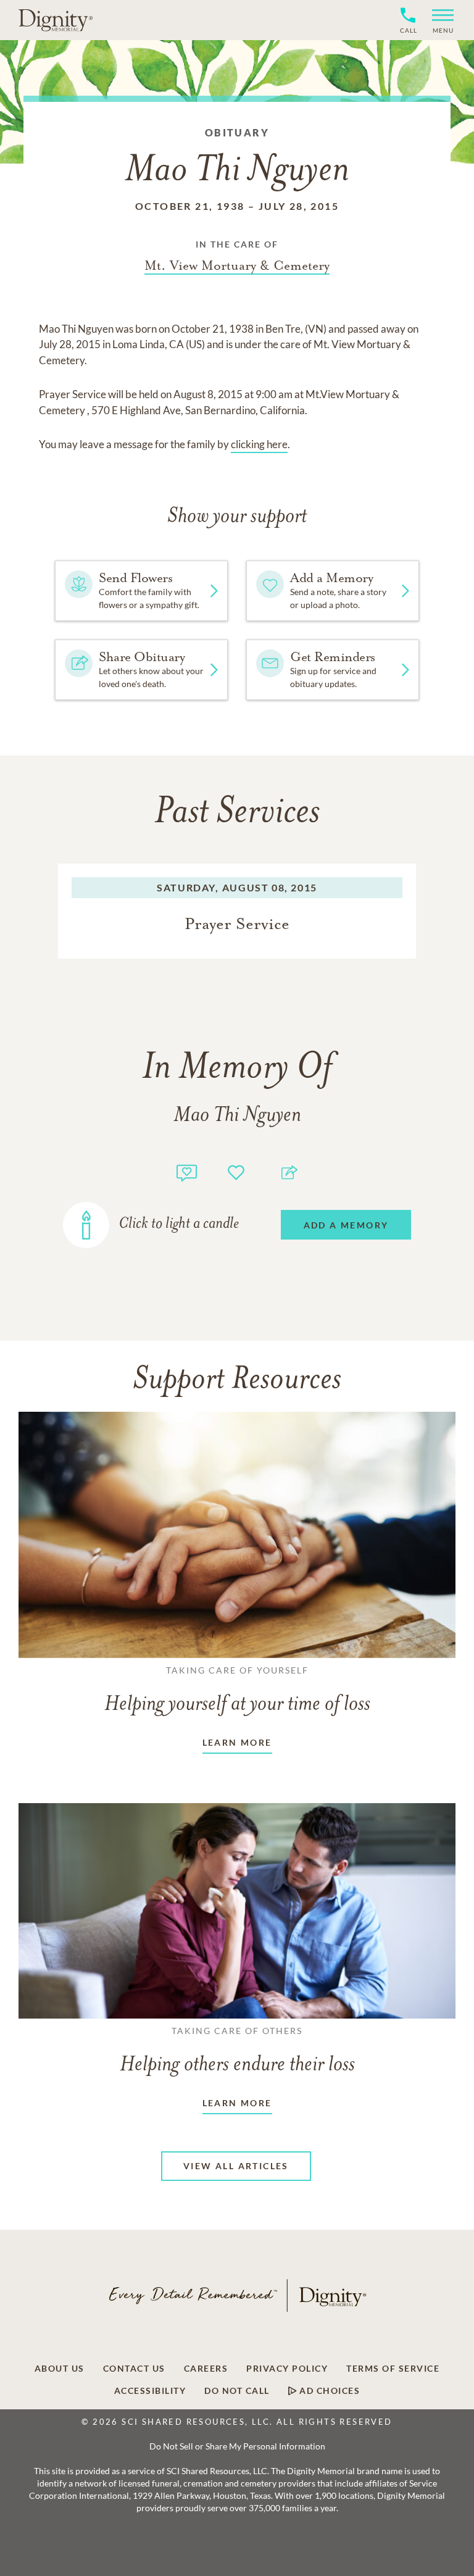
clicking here (259, 444)
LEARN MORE (237, 1742)
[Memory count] (187, 1171)
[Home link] (56, 20)
